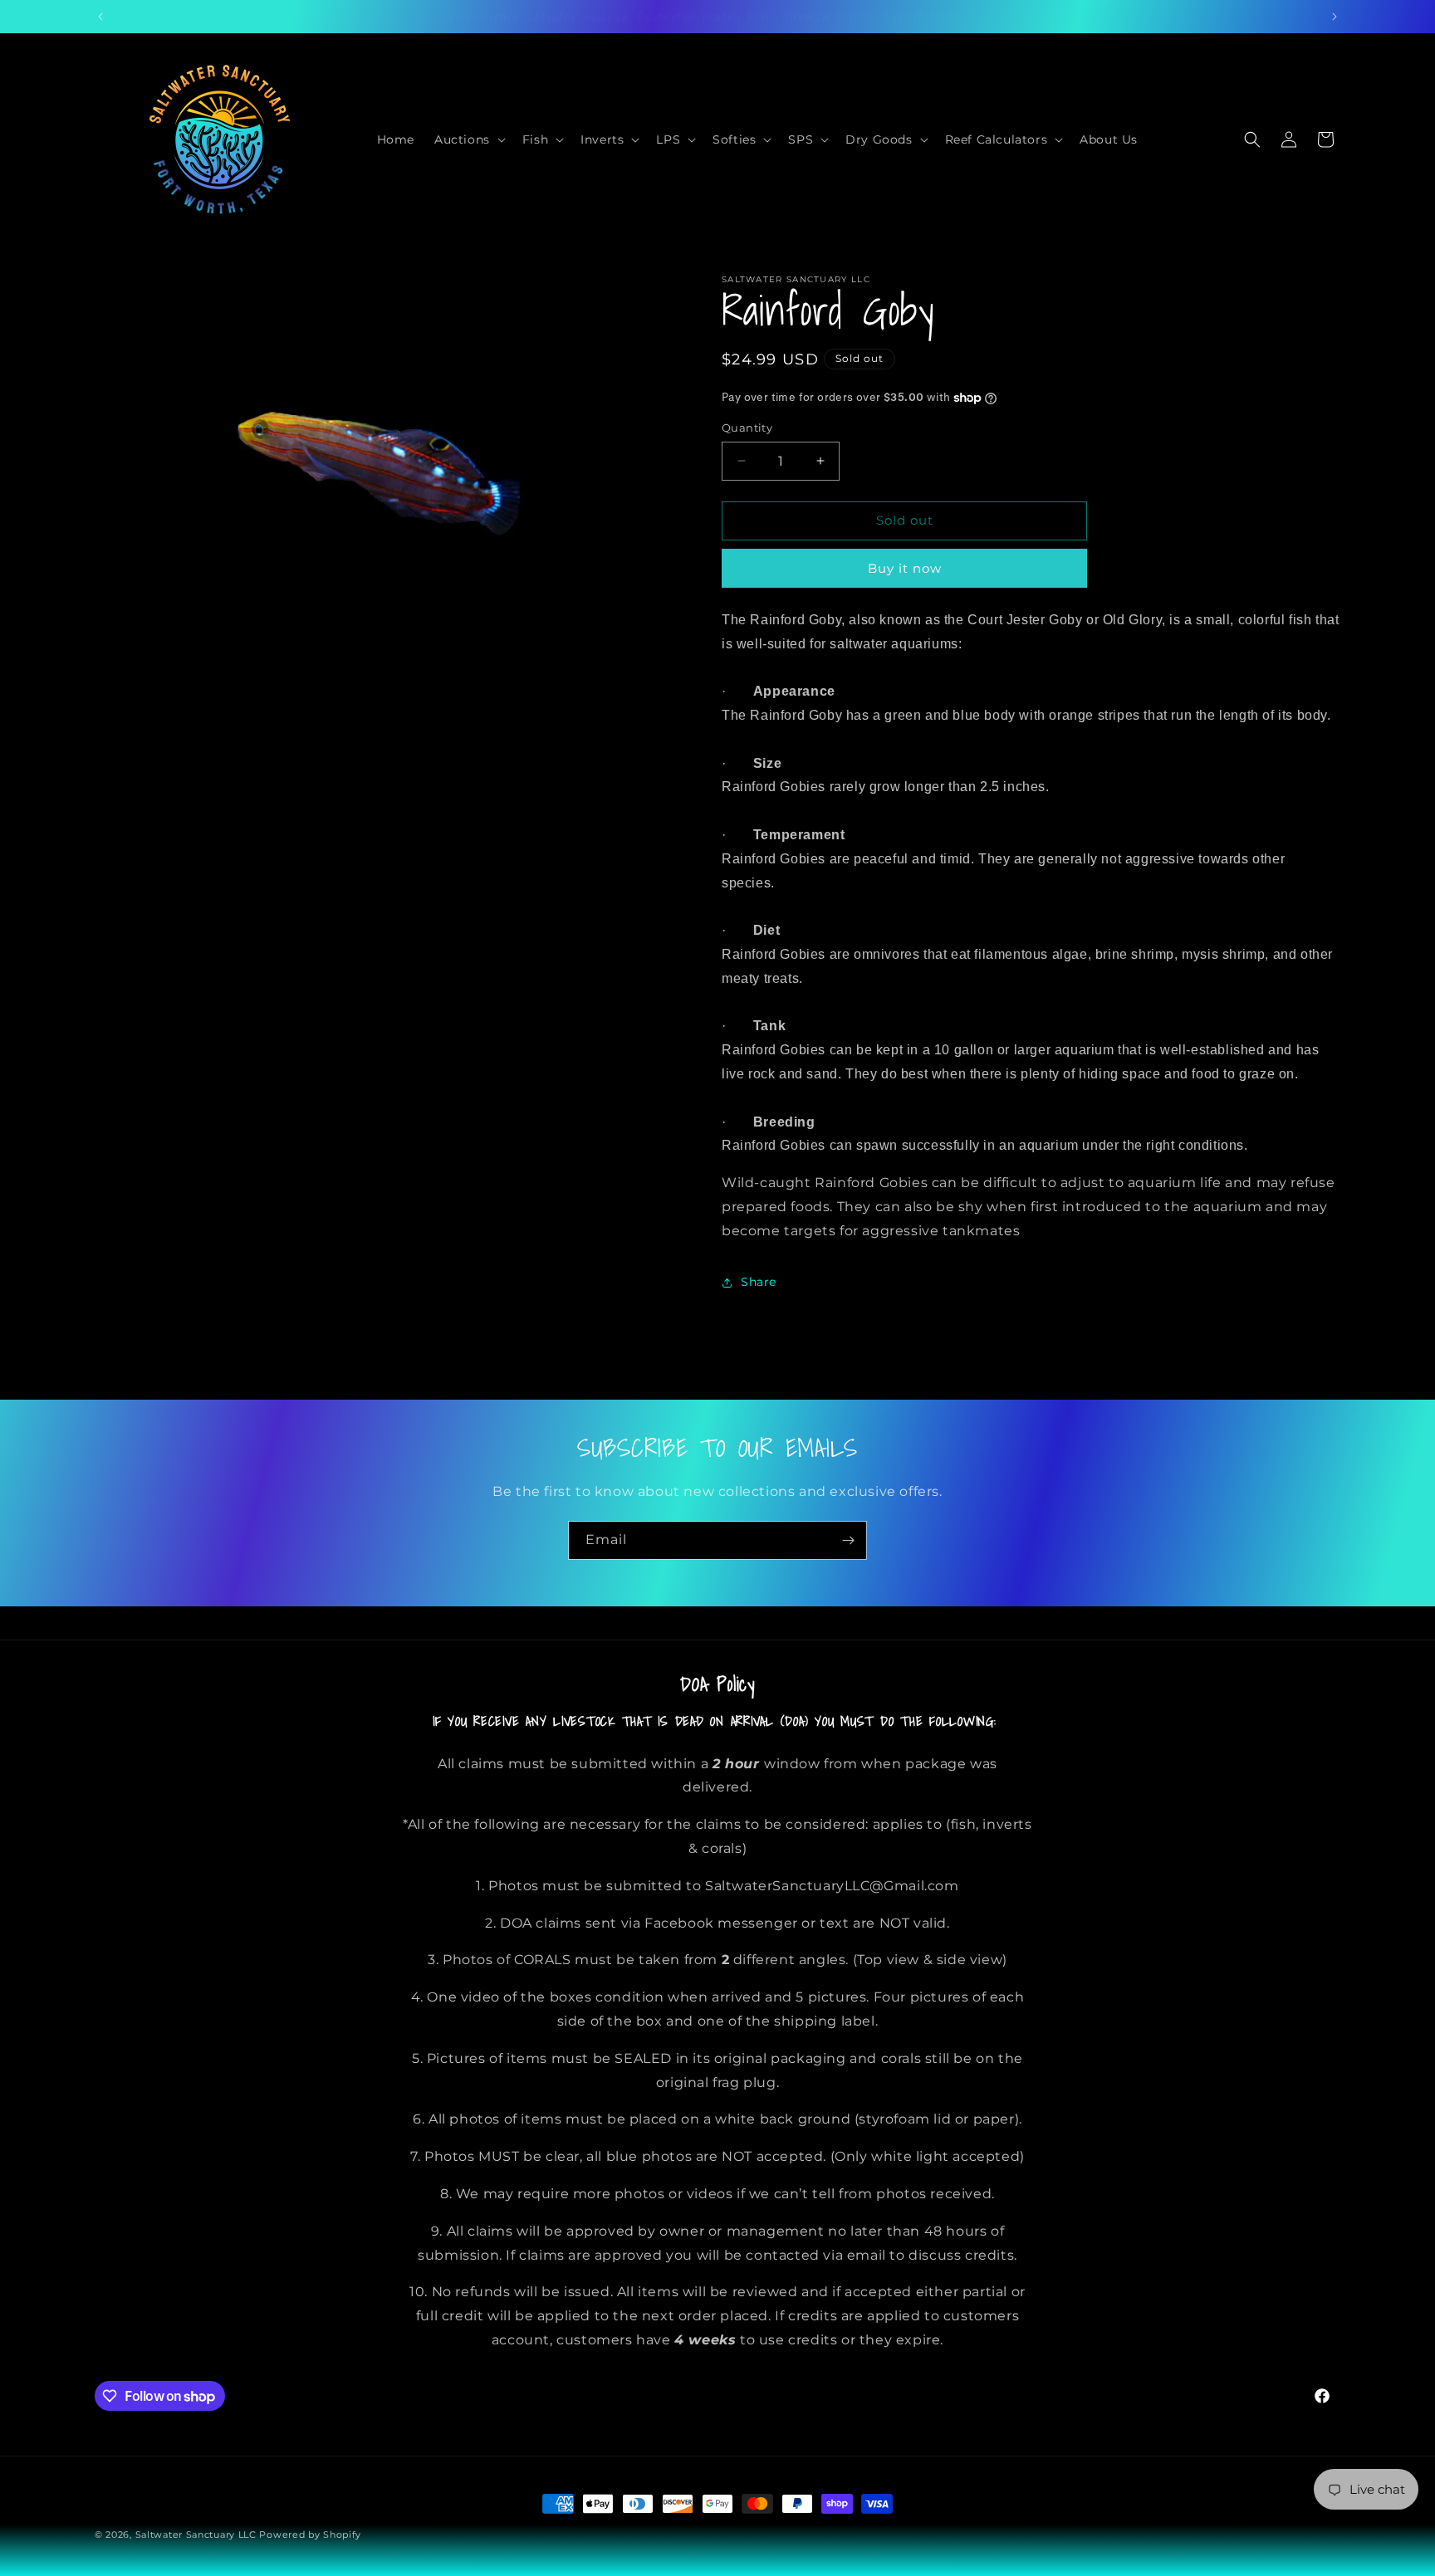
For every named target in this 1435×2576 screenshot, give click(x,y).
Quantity (747, 428)
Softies (734, 139)
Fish (535, 139)
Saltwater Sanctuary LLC (198, 2534)
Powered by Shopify (310, 2534)
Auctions (462, 139)
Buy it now (905, 568)
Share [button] (759, 1282)
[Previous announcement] (100, 17)
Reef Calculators (997, 139)
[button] (468, 139)
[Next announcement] (1335, 17)
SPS (801, 139)
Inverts (602, 139)
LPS (668, 139)
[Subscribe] (848, 1540)
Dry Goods (879, 139)
